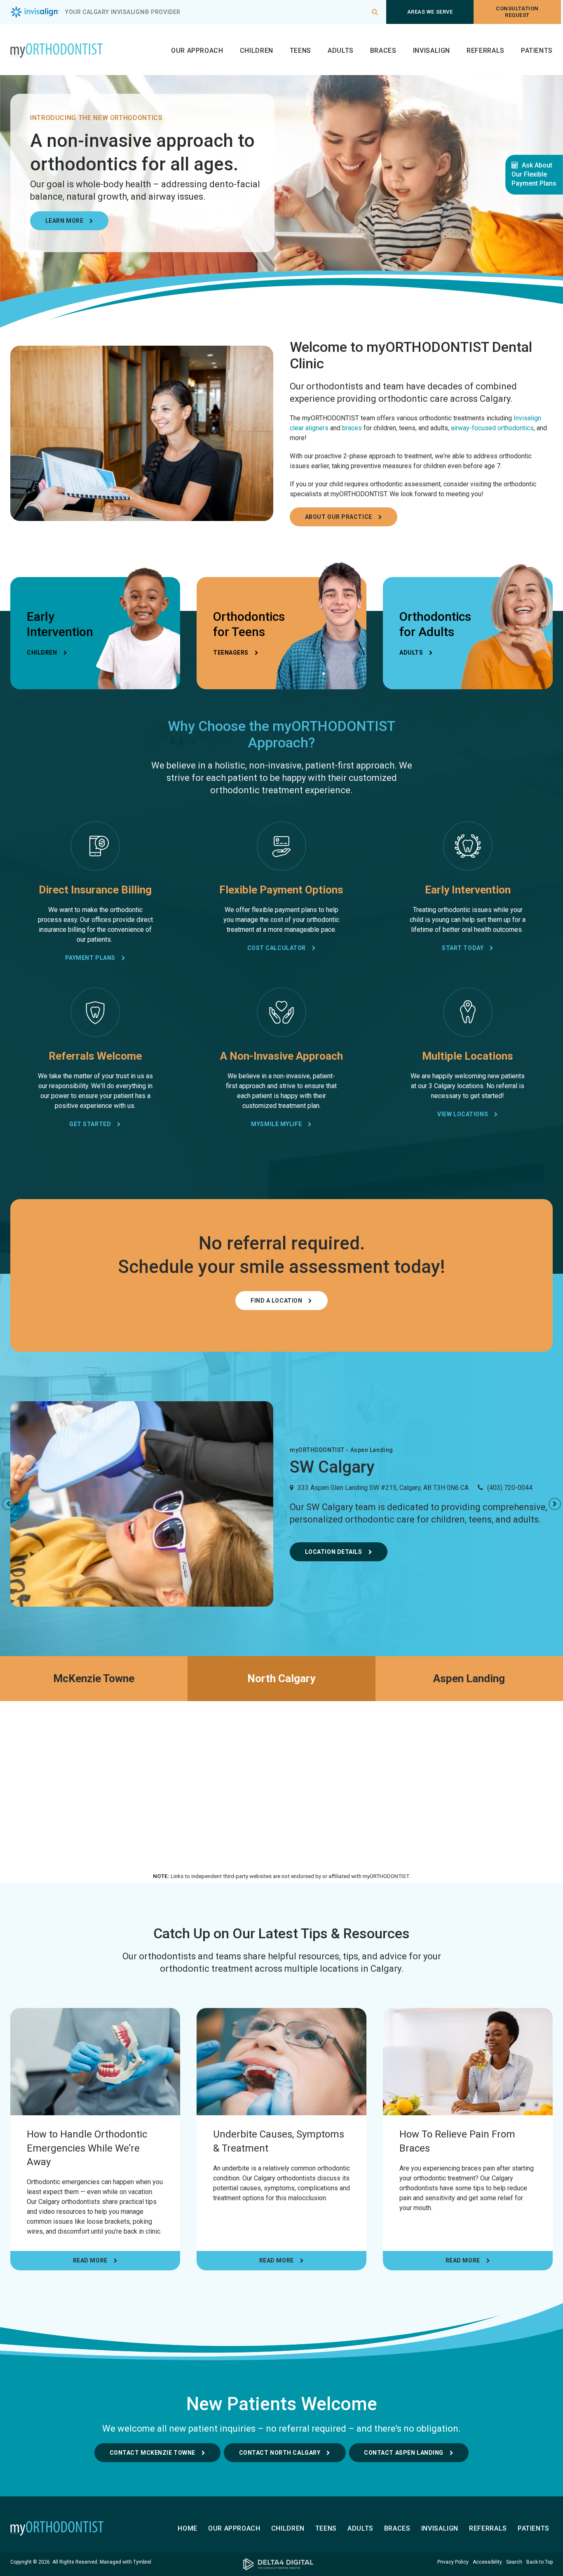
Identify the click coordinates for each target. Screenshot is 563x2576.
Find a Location (276, 1301)
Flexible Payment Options (281, 890)
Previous (8, 1504)
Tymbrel (142, 2562)
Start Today (463, 948)
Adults (341, 51)
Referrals (486, 51)
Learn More (65, 221)
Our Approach (197, 51)
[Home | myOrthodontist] (72, 2529)
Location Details (334, 1552)
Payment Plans (90, 958)
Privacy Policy (453, 2562)
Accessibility (487, 2562)
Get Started (90, 1124)
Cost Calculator (277, 948)
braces (352, 428)
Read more (90, 2260)
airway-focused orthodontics (492, 428)
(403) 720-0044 (510, 1488)
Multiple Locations (468, 1056)
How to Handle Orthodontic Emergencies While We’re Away (87, 2148)
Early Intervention (468, 890)
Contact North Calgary (280, 2453)
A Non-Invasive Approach (281, 1056)
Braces (383, 51)
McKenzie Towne (94, 1678)
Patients (537, 51)
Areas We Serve (430, 12)
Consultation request (517, 12)
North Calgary (281, 1678)
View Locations (463, 1114)
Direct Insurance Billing (95, 890)
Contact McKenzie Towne (152, 2453)
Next (555, 1504)
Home (188, 2528)
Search (514, 2562)
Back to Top (540, 2562)
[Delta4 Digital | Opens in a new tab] (281, 2564)
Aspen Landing (469, 1678)
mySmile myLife (276, 1124)
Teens (300, 51)
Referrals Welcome (95, 1056)
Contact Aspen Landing (404, 2453)
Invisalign (432, 51)
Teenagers (231, 653)
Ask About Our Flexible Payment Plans (534, 174)
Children (257, 51)
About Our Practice (339, 517)
